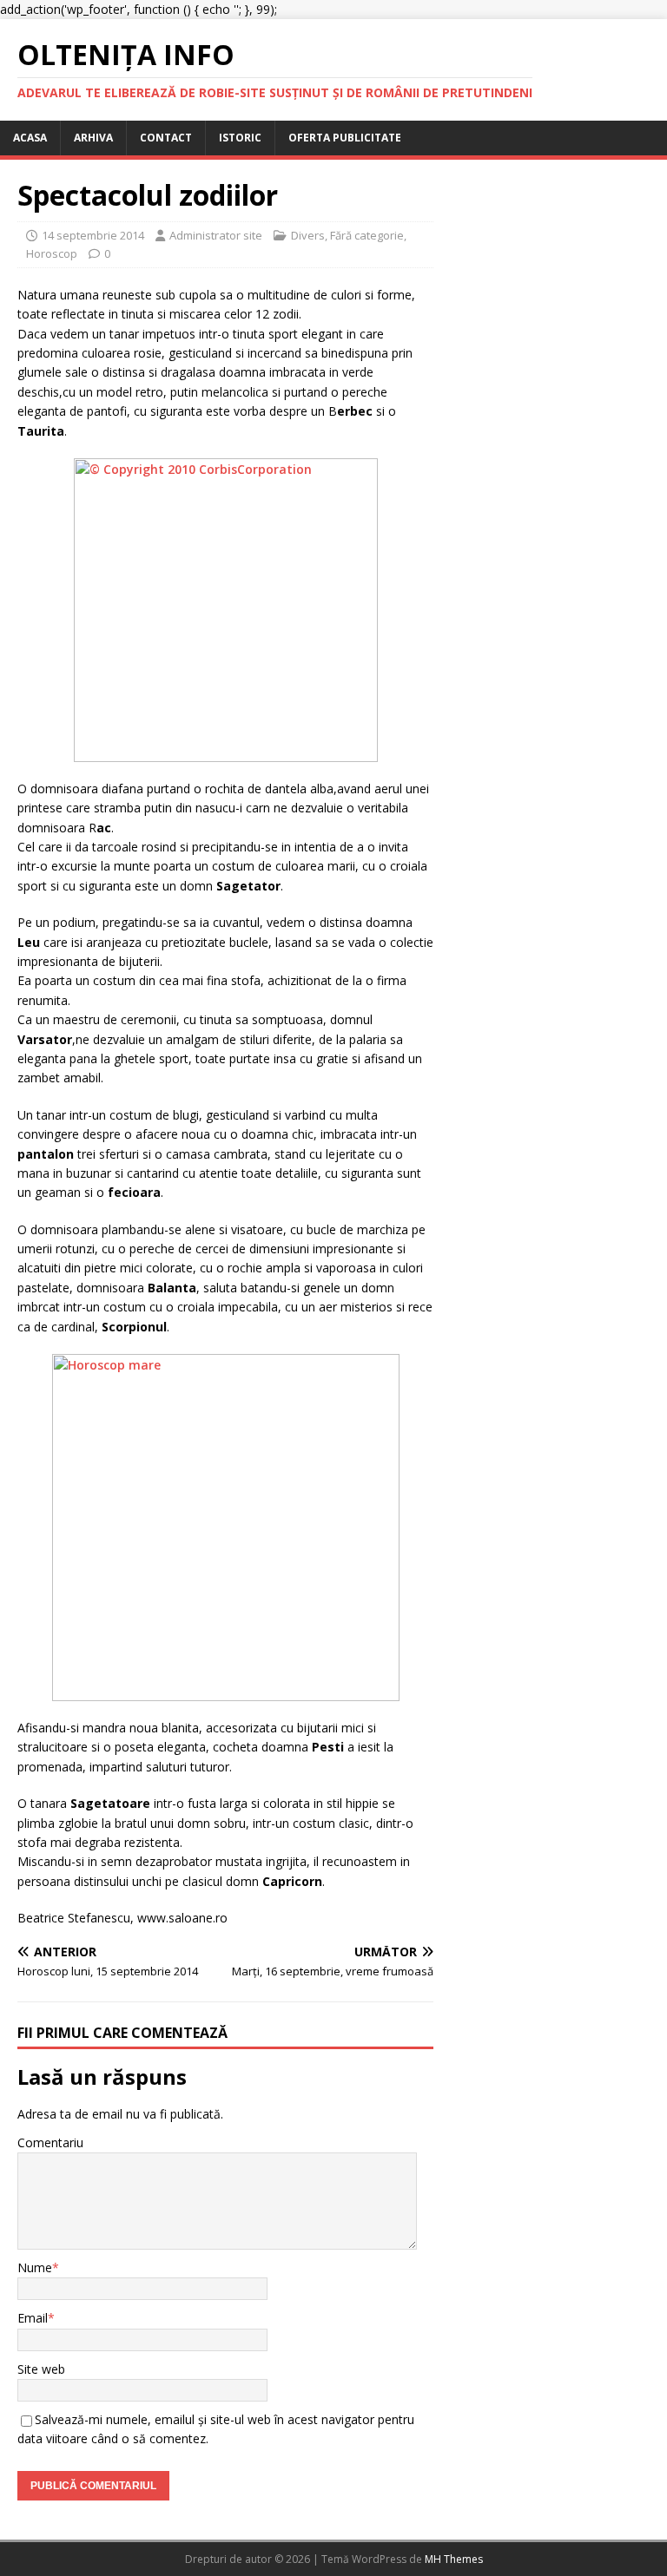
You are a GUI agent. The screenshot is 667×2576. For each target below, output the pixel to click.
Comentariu (50, 2142)
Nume (35, 2267)
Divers (308, 235)
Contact (166, 138)
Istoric (240, 138)
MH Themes (454, 2559)
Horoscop (52, 253)
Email (33, 2318)
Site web (41, 2369)
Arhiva (93, 138)
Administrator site (216, 235)
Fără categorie (367, 235)
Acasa (30, 138)
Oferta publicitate (345, 138)
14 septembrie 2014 (93, 235)
